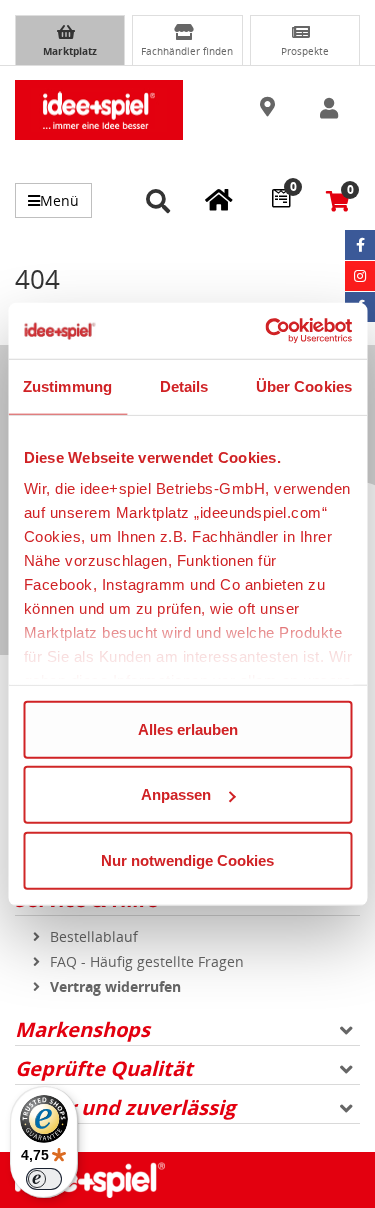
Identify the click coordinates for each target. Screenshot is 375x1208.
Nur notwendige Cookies (187, 859)
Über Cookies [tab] (304, 385)
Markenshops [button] (82, 1029)
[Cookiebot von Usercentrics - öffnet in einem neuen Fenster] (267, 331)
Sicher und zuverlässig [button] (125, 1107)
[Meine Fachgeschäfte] (219, 199)
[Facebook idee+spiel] (360, 245)
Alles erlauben (188, 728)
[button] (269, 108)
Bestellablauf (94, 936)
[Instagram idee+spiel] (360, 276)
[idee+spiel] (99, 110)
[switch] (44, 1179)
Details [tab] (184, 385)
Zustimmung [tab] (67, 385)
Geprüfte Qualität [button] (104, 1068)
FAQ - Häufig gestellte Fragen (147, 961)
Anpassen (176, 794)
